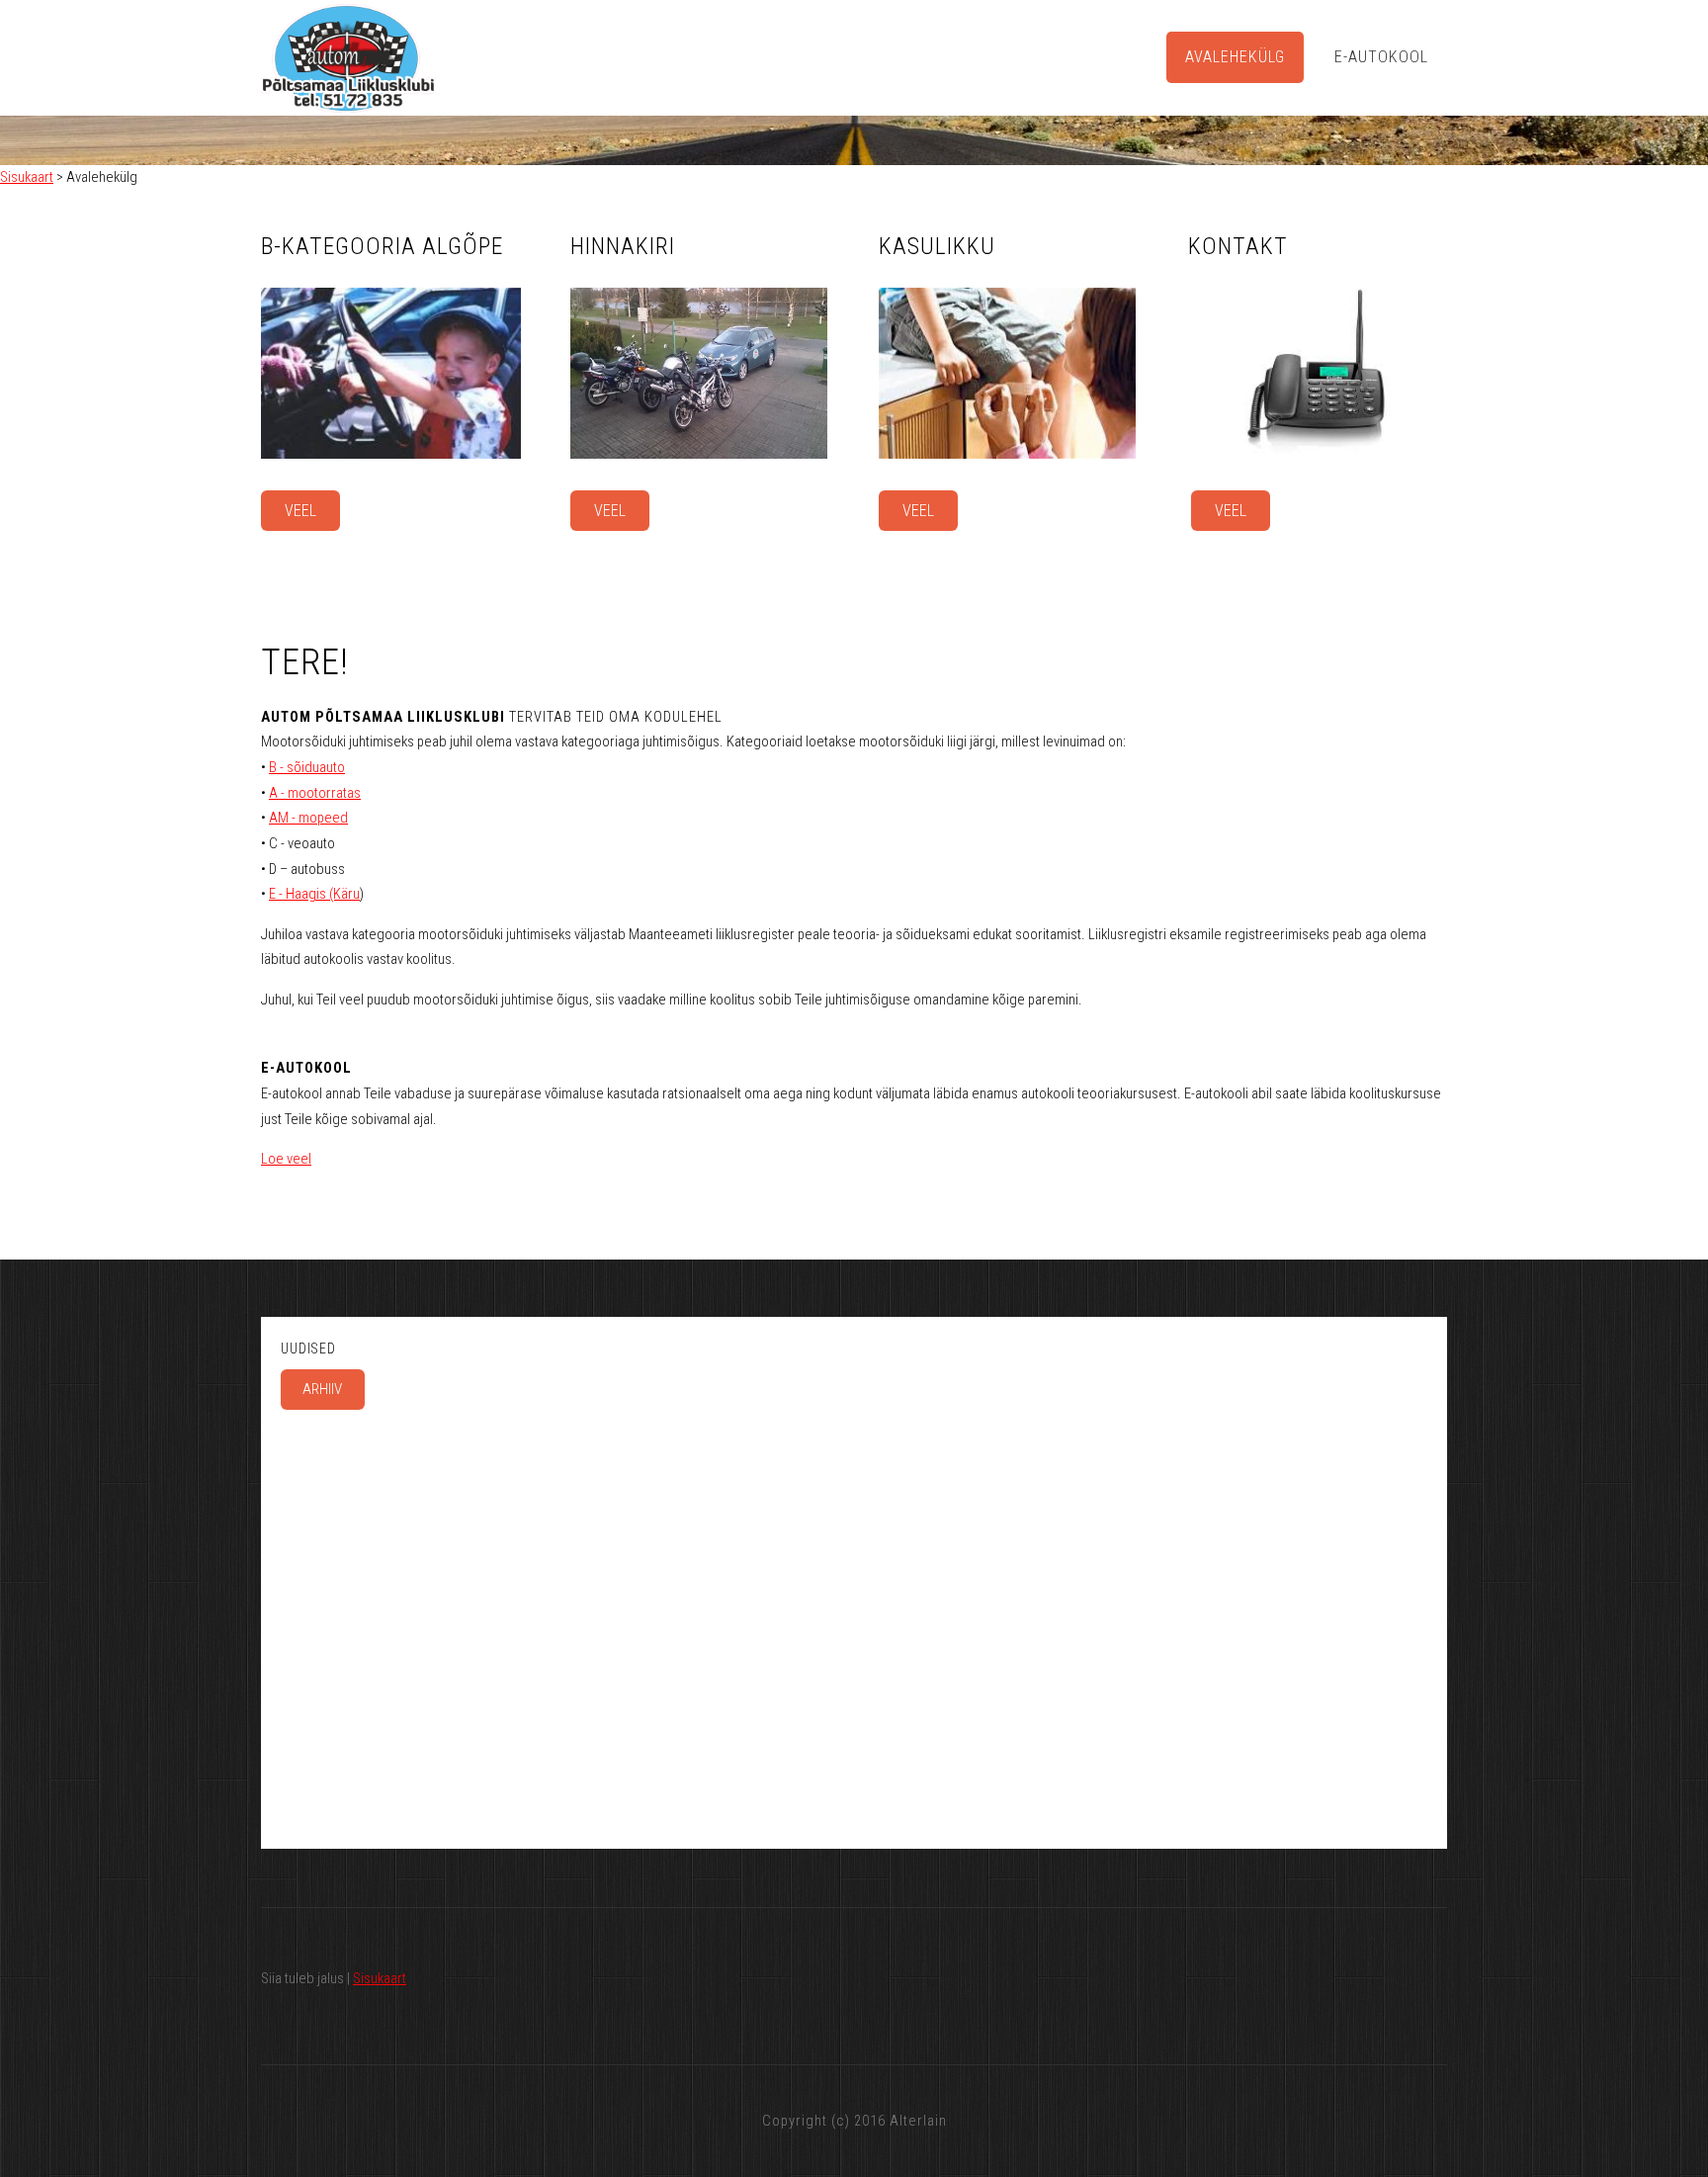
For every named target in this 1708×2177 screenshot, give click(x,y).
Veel (300, 511)
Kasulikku (937, 246)
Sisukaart (27, 177)
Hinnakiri (623, 246)
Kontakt (1238, 246)
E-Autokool (1381, 57)
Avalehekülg (1235, 57)
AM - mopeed (308, 818)
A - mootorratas (315, 793)
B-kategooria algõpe (382, 246)
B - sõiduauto (307, 767)
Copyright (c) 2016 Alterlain (854, 2121)
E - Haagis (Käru (314, 894)
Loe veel (286, 1159)
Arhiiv (322, 1389)
